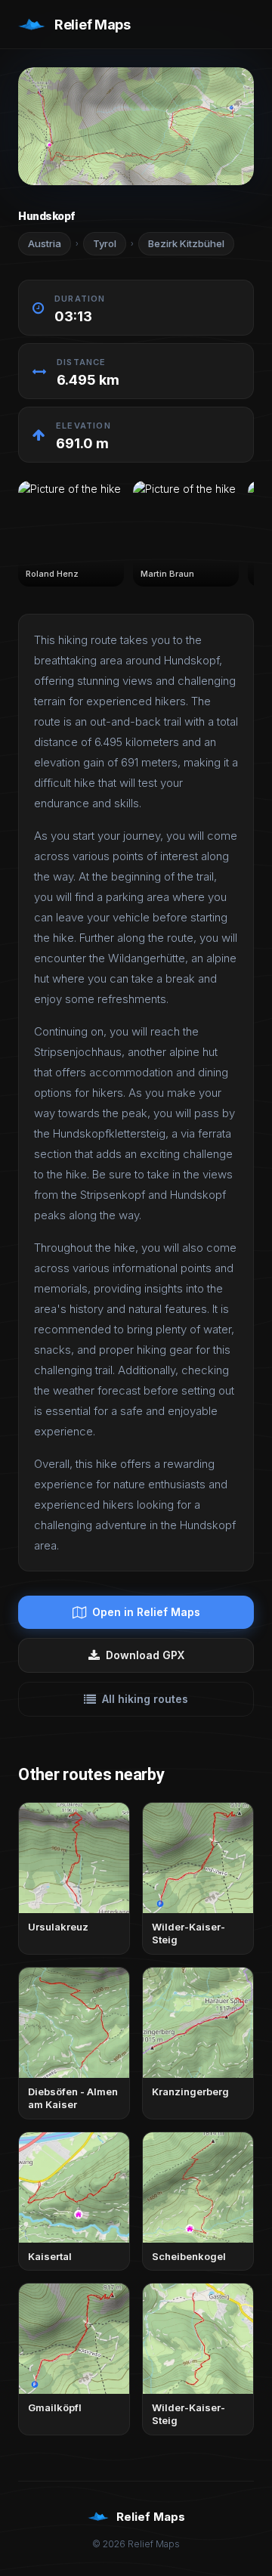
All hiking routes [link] (145, 1699)
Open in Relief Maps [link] (146, 1612)
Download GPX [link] (145, 1655)
